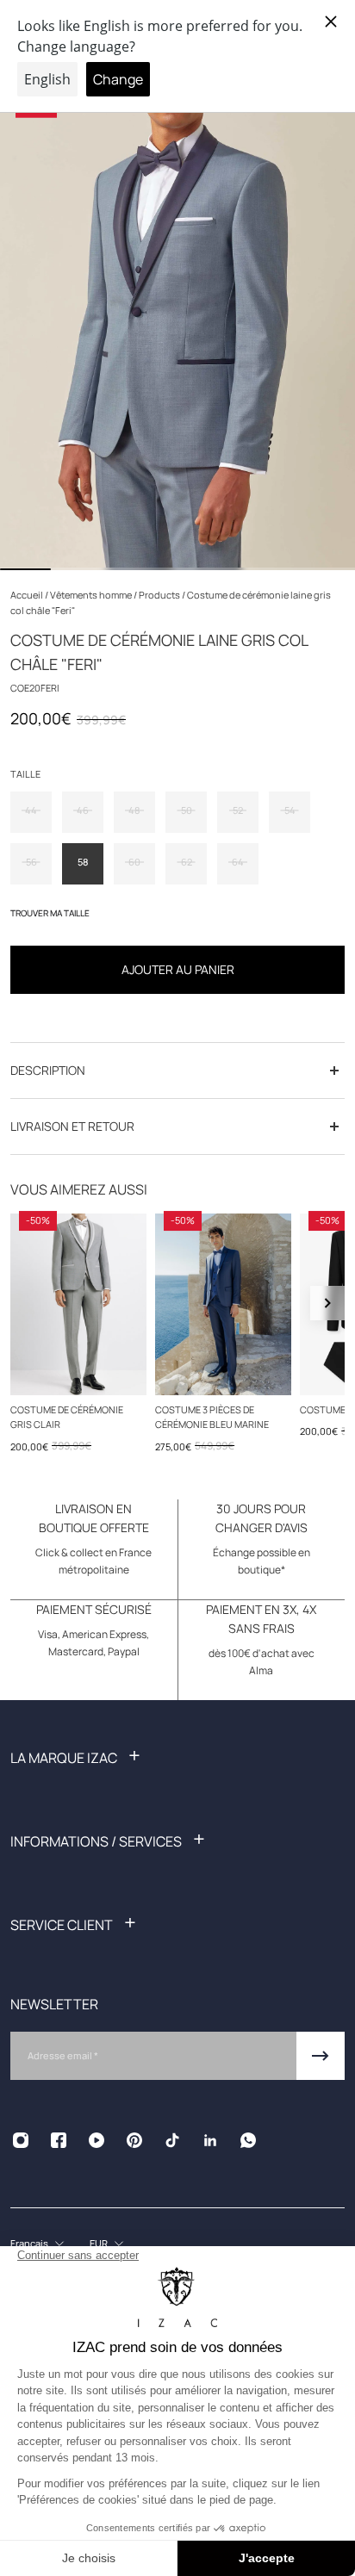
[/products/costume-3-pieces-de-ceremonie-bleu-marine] (223, 1304)
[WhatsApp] (248, 2140)
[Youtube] (97, 2140)
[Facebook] (59, 2140)
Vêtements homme (92, 595)
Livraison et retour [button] (72, 1126)
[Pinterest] (134, 2140)
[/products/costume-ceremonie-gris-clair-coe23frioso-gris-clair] (78, 1304)
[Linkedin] (210, 2140)
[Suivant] (327, 1303)
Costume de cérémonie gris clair (67, 1417)
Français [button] (29, 2243)
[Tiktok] (172, 2140)
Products (160, 595)
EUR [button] (99, 2243)
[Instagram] (21, 2140)
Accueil (28, 595)
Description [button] (48, 1070)
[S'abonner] (321, 2056)
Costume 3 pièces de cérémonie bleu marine (212, 1417)
